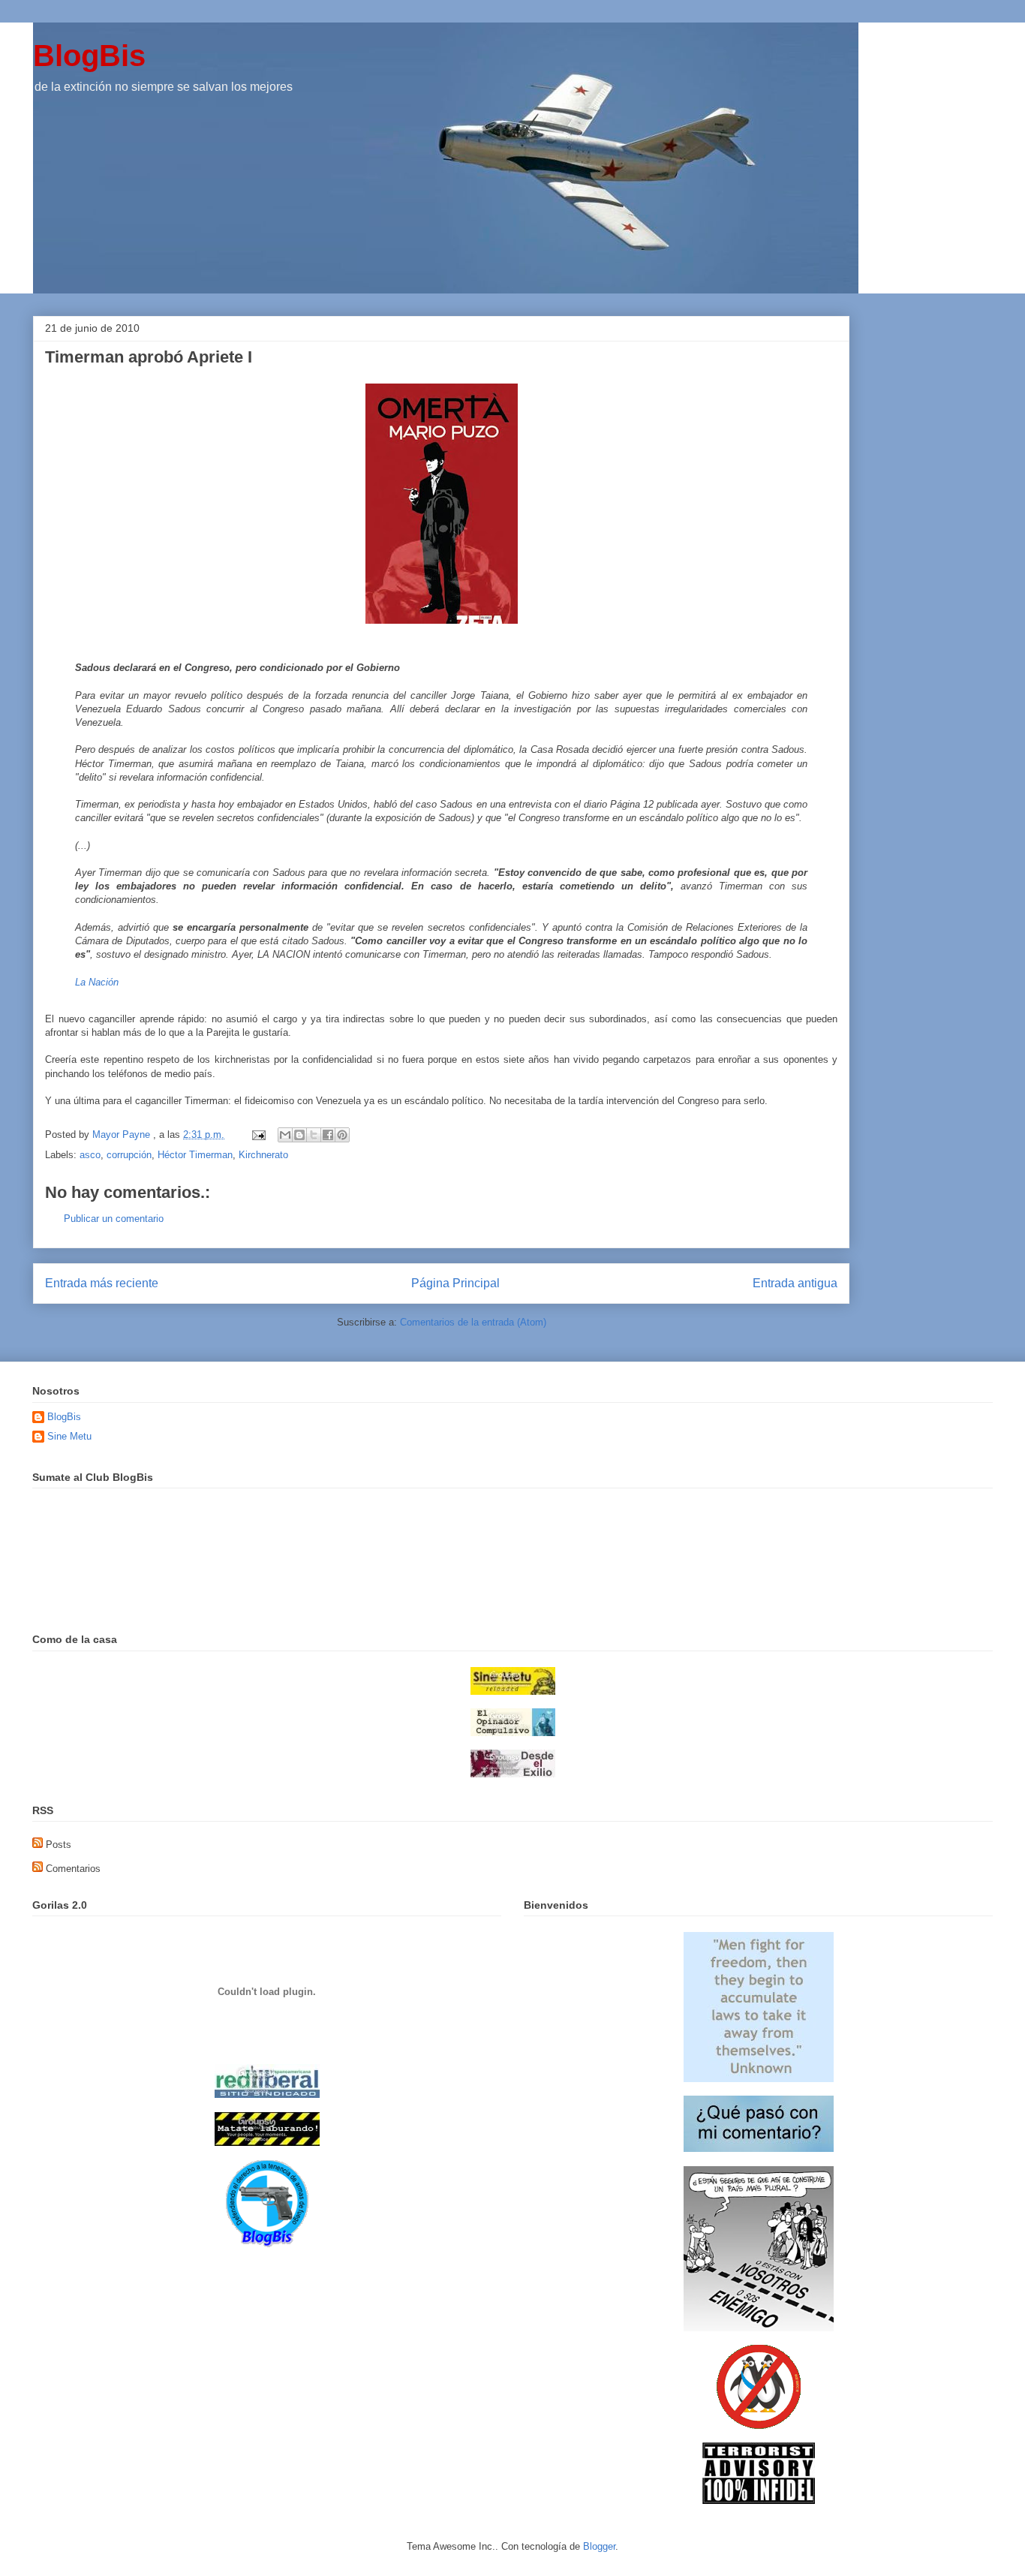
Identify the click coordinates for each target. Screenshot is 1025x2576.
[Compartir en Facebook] (328, 1135)
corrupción (129, 1155)
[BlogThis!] (299, 1135)
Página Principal (455, 1283)
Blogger (599, 2546)
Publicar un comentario (114, 1219)
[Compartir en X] (314, 1135)
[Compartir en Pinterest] (342, 1135)
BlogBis (89, 56)
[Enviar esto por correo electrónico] (285, 1135)
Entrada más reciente (102, 1283)
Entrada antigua (795, 1283)
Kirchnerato (263, 1155)
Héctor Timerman (195, 1155)
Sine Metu (69, 1436)
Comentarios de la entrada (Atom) (473, 1322)
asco (90, 1155)
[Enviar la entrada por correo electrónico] (258, 1135)
